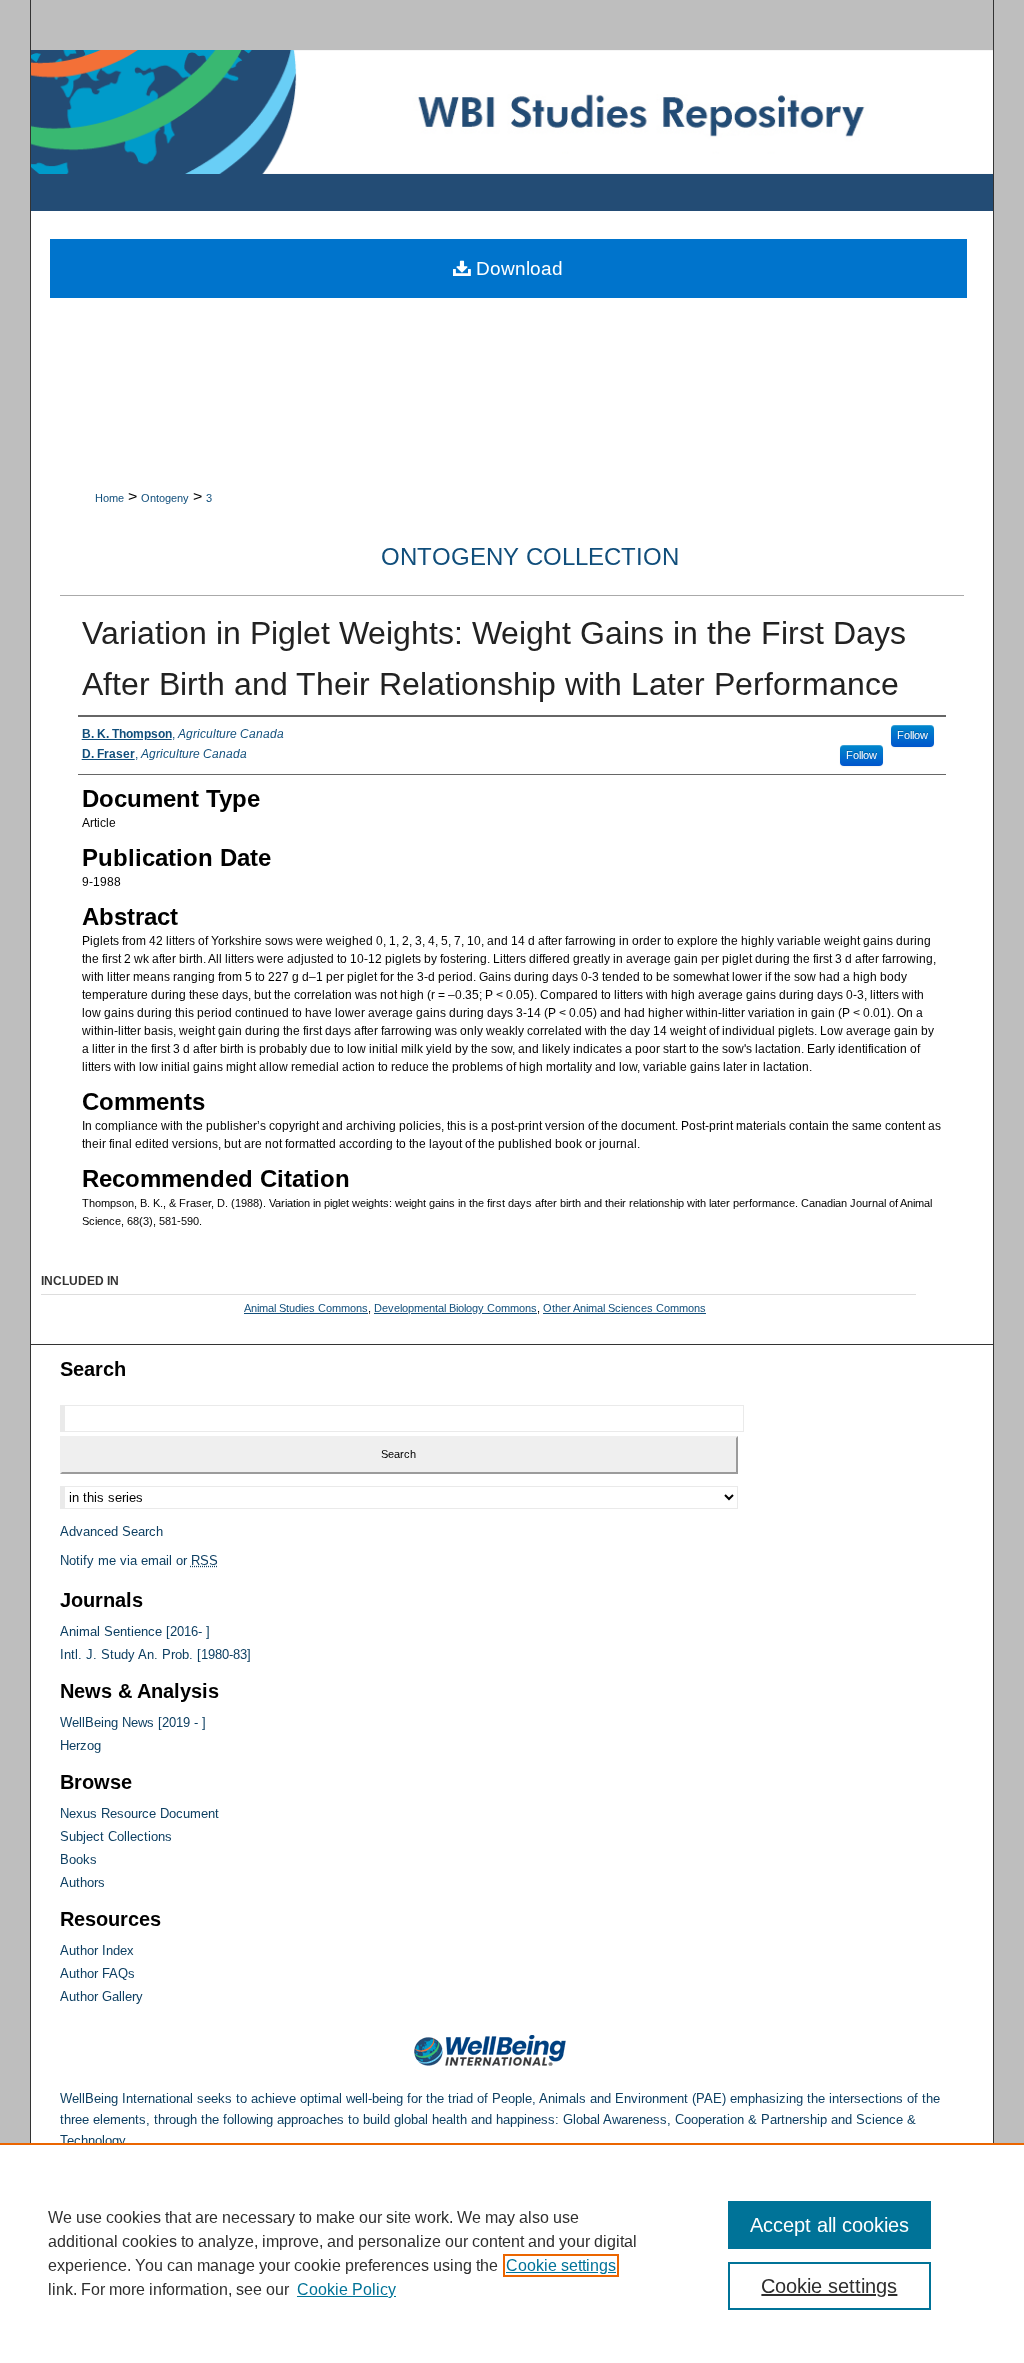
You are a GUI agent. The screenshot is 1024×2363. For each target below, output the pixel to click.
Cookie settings (561, 2265)
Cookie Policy (346, 2289)
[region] (512, 2253)
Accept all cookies (829, 2225)
